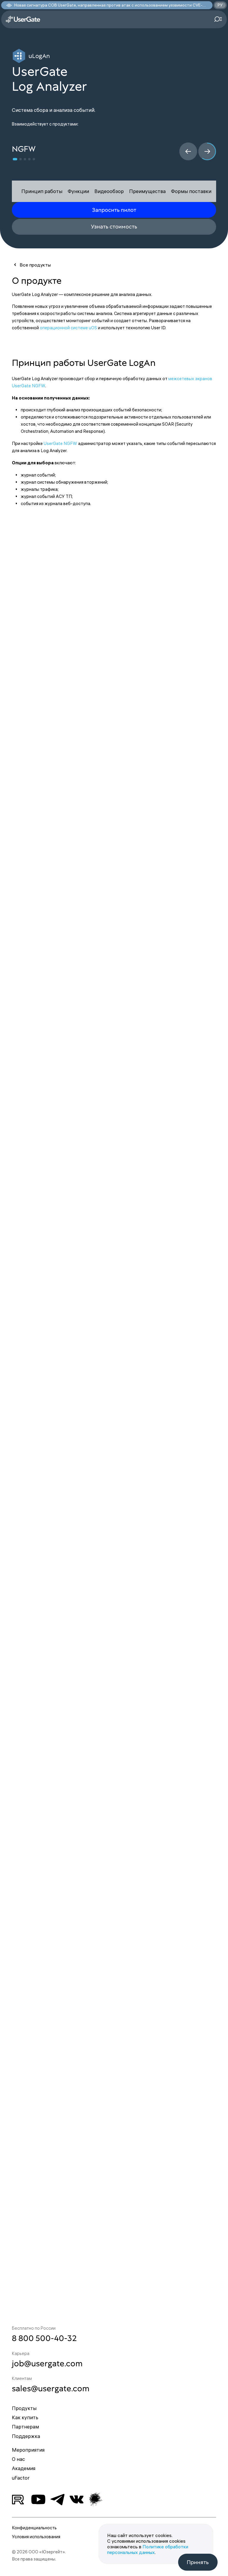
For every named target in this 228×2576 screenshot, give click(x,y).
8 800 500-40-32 (44, 2338)
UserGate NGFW (60, 443)
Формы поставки (191, 191)
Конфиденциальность (34, 2528)
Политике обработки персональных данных (148, 2549)
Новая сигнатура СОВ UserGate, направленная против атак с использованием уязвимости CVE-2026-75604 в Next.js (110, 5)
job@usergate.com (47, 2363)
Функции (78, 191)
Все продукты (35, 265)
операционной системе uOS (68, 328)
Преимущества (147, 191)
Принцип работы (42, 191)
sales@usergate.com (51, 2388)
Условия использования (36, 2537)
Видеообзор (109, 191)
